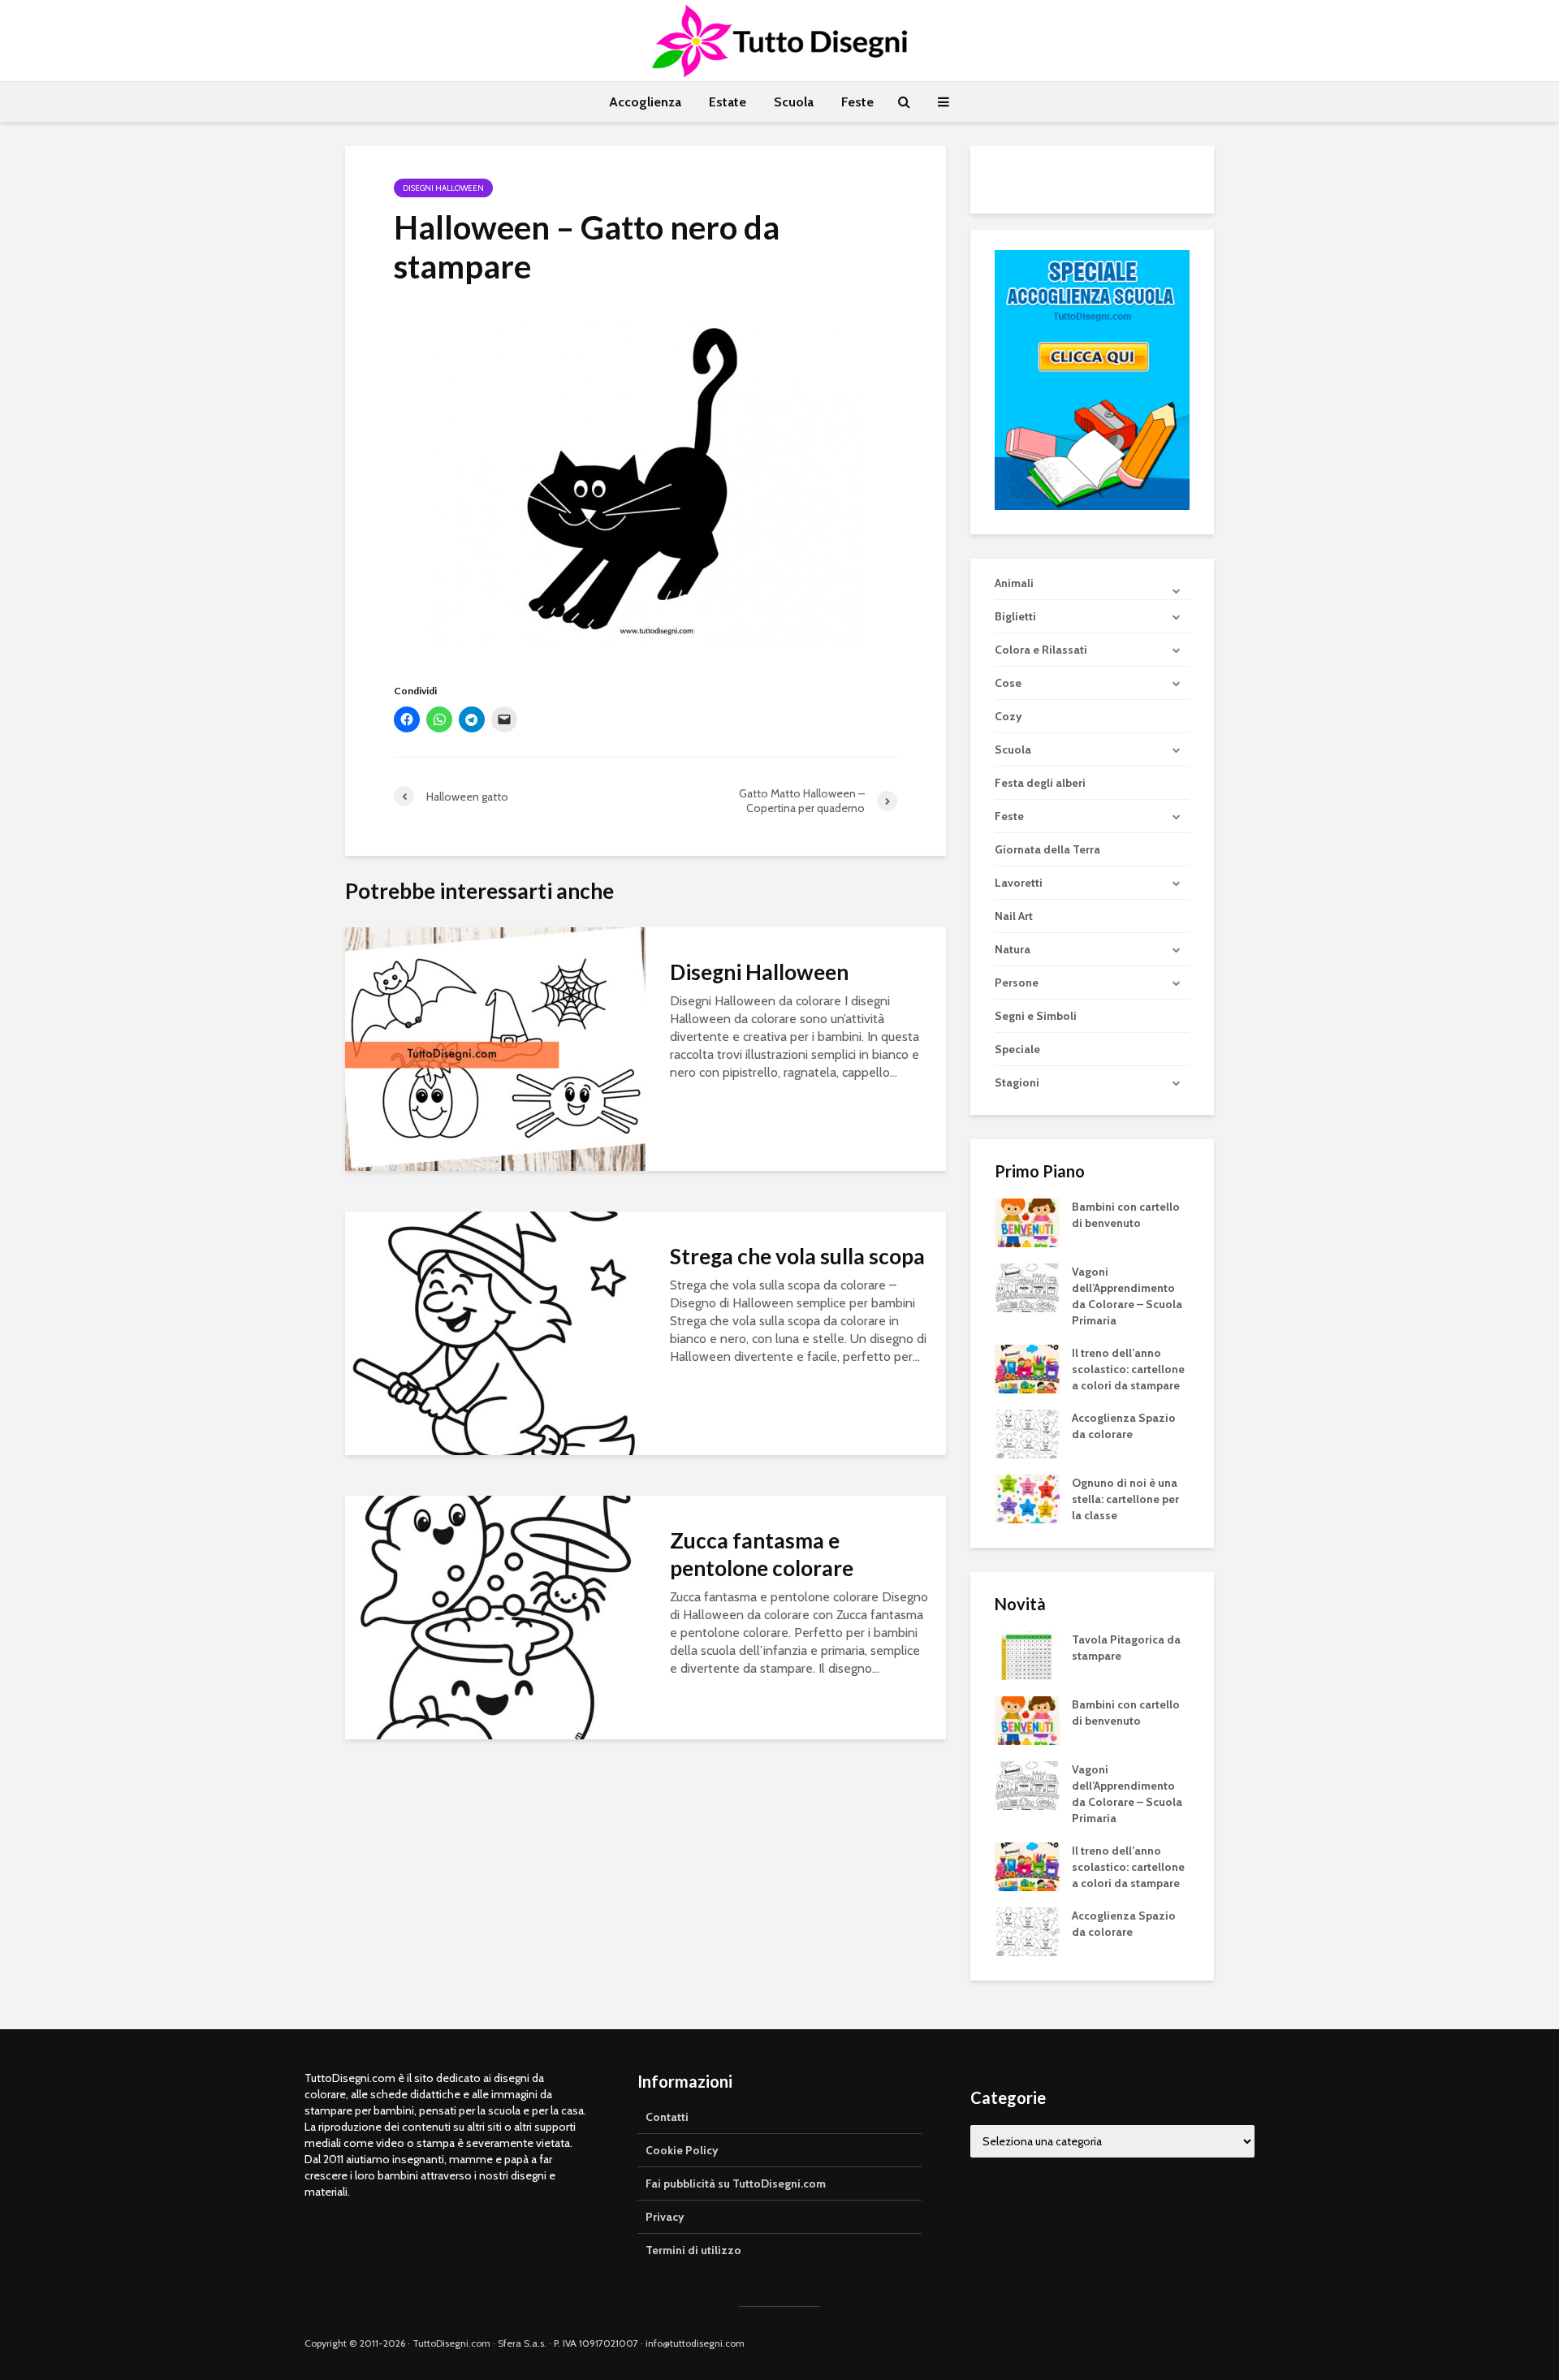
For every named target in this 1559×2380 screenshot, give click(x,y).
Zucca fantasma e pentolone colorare (762, 1554)
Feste (857, 102)
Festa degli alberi (1040, 783)
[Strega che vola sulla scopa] (495, 1332)
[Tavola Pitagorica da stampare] (1027, 1655)
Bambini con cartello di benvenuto (1126, 1215)
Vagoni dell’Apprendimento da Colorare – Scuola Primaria (1127, 1296)
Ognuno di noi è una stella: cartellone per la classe (1125, 1499)
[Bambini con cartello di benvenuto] (1027, 1222)
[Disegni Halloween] (495, 1048)
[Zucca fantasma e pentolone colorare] (495, 1616)
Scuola (794, 102)
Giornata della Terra (1047, 849)
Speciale (1017, 1049)
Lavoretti (1019, 883)
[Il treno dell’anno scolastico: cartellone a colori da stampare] (1027, 1368)
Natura (1013, 949)
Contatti (667, 2117)
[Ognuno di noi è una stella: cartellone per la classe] (1027, 1498)
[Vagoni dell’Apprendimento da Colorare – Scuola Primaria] (1027, 1287)
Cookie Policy (682, 2150)
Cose (1008, 683)
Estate (728, 102)
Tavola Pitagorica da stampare (1126, 1648)
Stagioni (1017, 1082)
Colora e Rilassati (1041, 650)
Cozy (1008, 716)
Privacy (665, 2217)
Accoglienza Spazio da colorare (1124, 1426)
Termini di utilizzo (693, 2250)
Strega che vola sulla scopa (797, 1256)
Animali (1014, 583)
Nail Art (1014, 916)
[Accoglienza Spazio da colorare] (1027, 1433)
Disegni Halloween (443, 188)
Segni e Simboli (1036, 1016)
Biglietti (1015, 616)
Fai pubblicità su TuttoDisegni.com (736, 2183)
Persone (1017, 983)
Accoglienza (645, 102)
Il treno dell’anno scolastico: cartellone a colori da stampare (1128, 1369)
